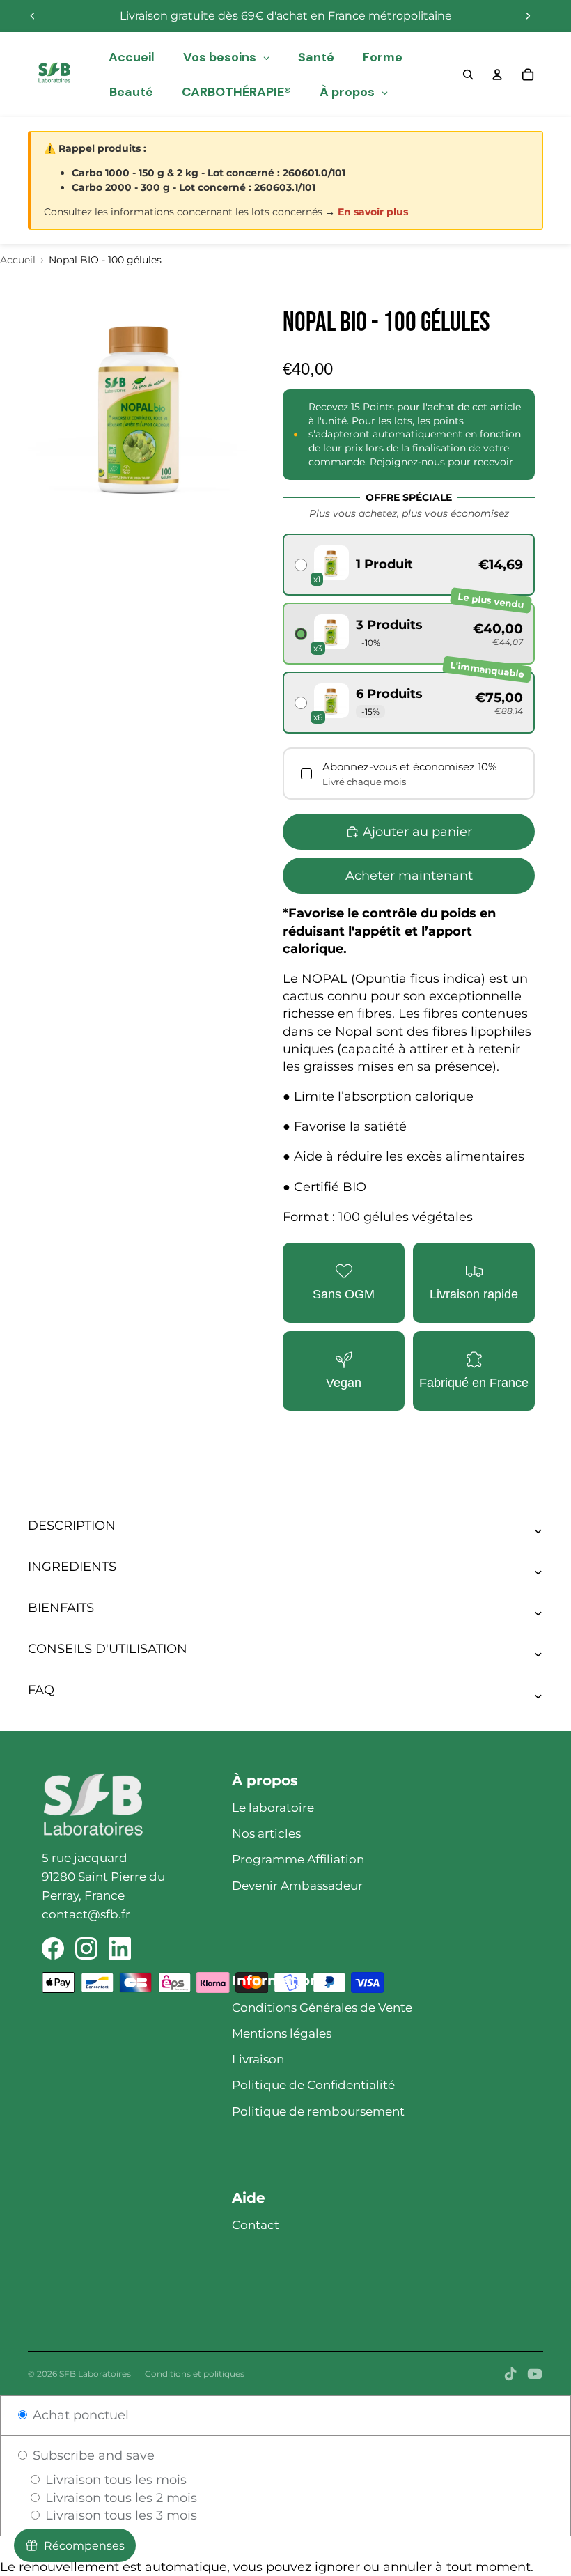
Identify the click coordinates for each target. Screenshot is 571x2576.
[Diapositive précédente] (33, 16)
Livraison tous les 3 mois (119, 2515)
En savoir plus (373, 212)
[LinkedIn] (120, 1948)
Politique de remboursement (318, 2111)
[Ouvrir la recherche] (468, 75)
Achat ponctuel (79, 2415)
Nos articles (266, 1833)
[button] (409, 565)
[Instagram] (86, 1948)
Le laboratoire (273, 1808)
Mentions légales (282, 2033)
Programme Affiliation (298, 1859)
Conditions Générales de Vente (322, 2008)
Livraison (258, 2059)
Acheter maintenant (409, 876)
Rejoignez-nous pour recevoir (441, 462)
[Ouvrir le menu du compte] (497, 75)
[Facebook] (53, 1948)
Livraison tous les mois (114, 2480)
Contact (256, 2225)
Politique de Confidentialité (313, 2085)
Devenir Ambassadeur (297, 1886)
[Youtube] (535, 2374)
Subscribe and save (92, 2455)
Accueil (18, 260)
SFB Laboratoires (95, 2374)
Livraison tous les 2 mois (119, 2498)
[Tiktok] (510, 2374)
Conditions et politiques (195, 2374)
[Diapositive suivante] (528, 16)
